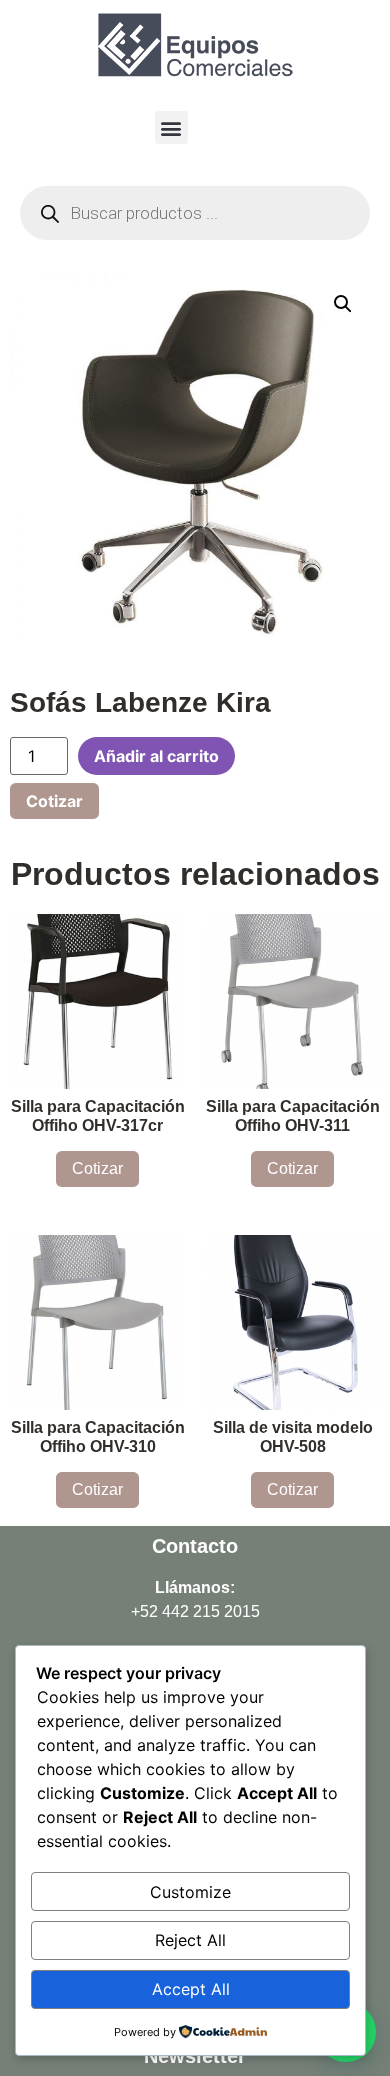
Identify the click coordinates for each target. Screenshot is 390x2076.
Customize (190, 1892)
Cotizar (54, 801)
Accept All (191, 1989)
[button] (171, 127)
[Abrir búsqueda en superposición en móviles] (195, 213)
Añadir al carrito (156, 756)
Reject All (190, 1940)
